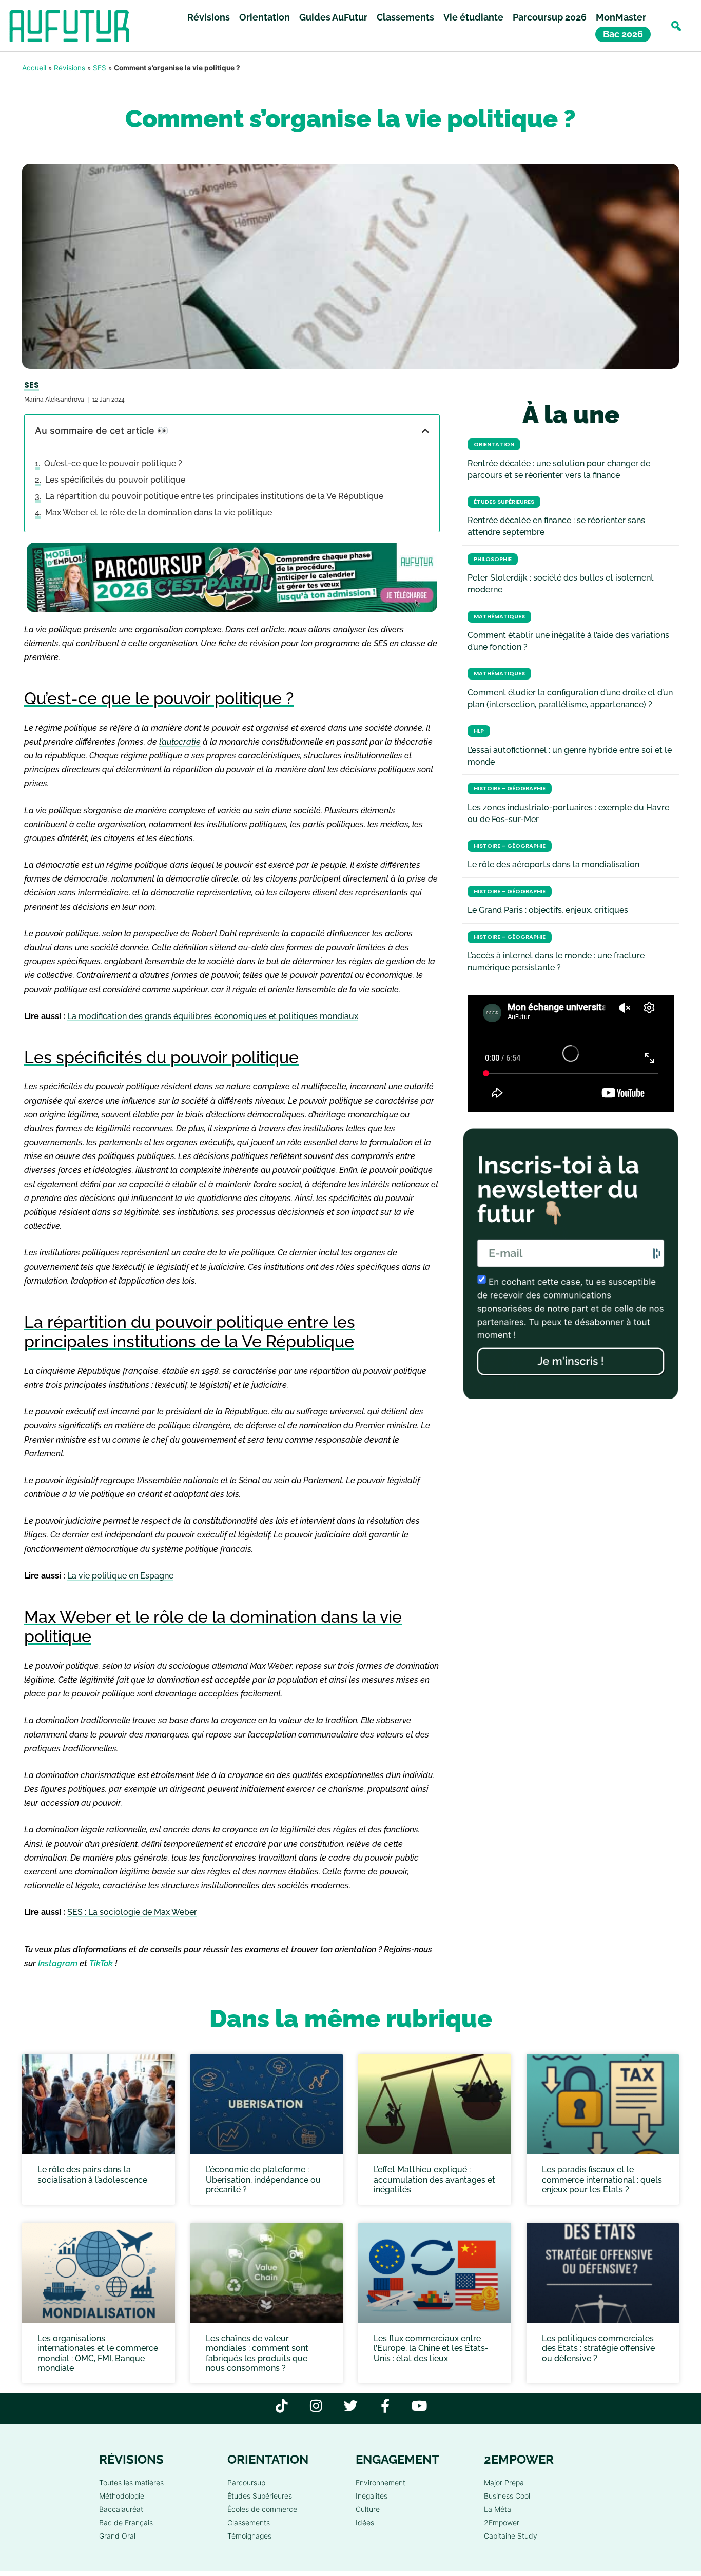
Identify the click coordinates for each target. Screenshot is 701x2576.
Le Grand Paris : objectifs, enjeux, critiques (548, 910)
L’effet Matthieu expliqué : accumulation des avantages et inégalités (434, 2179)
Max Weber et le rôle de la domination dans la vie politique (159, 513)
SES (100, 68)
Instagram (58, 1963)
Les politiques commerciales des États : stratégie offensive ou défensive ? (598, 2348)
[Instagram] (316, 2405)
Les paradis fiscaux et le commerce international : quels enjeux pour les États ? (602, 2179)
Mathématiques (499, 617)
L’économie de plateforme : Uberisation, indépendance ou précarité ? (263, 2179)
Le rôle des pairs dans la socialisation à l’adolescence (92, 2174)
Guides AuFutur (333, 17)
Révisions (209, 17)
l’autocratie (180, 742)
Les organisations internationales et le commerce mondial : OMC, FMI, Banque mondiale (98, 2353)
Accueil (34, 68)
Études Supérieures (504, 502)
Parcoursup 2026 (550, 17)
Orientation (265, 17)
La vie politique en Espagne (120, 1576)
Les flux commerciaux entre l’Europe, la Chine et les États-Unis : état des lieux (431, 2348)
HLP (479, 731)
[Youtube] (420, 2405)
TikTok (101, 1963)
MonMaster (621, 17)
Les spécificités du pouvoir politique (115, 480)
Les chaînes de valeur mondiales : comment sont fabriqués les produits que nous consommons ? (257, 2353)
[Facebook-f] (385, 2405)
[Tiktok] (282, 2405)
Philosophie (493, 559)
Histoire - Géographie (510, 788)
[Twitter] (351, 2405)
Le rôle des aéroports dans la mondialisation (553, 864)
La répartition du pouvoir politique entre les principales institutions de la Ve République (214, 496)
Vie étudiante (473, 17)
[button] (676, 26)
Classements (405, 17)
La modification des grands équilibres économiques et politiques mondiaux (213, 1016)
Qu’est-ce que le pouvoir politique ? (113, 463)
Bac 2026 (623, 34)
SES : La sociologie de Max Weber (132, 1912)
